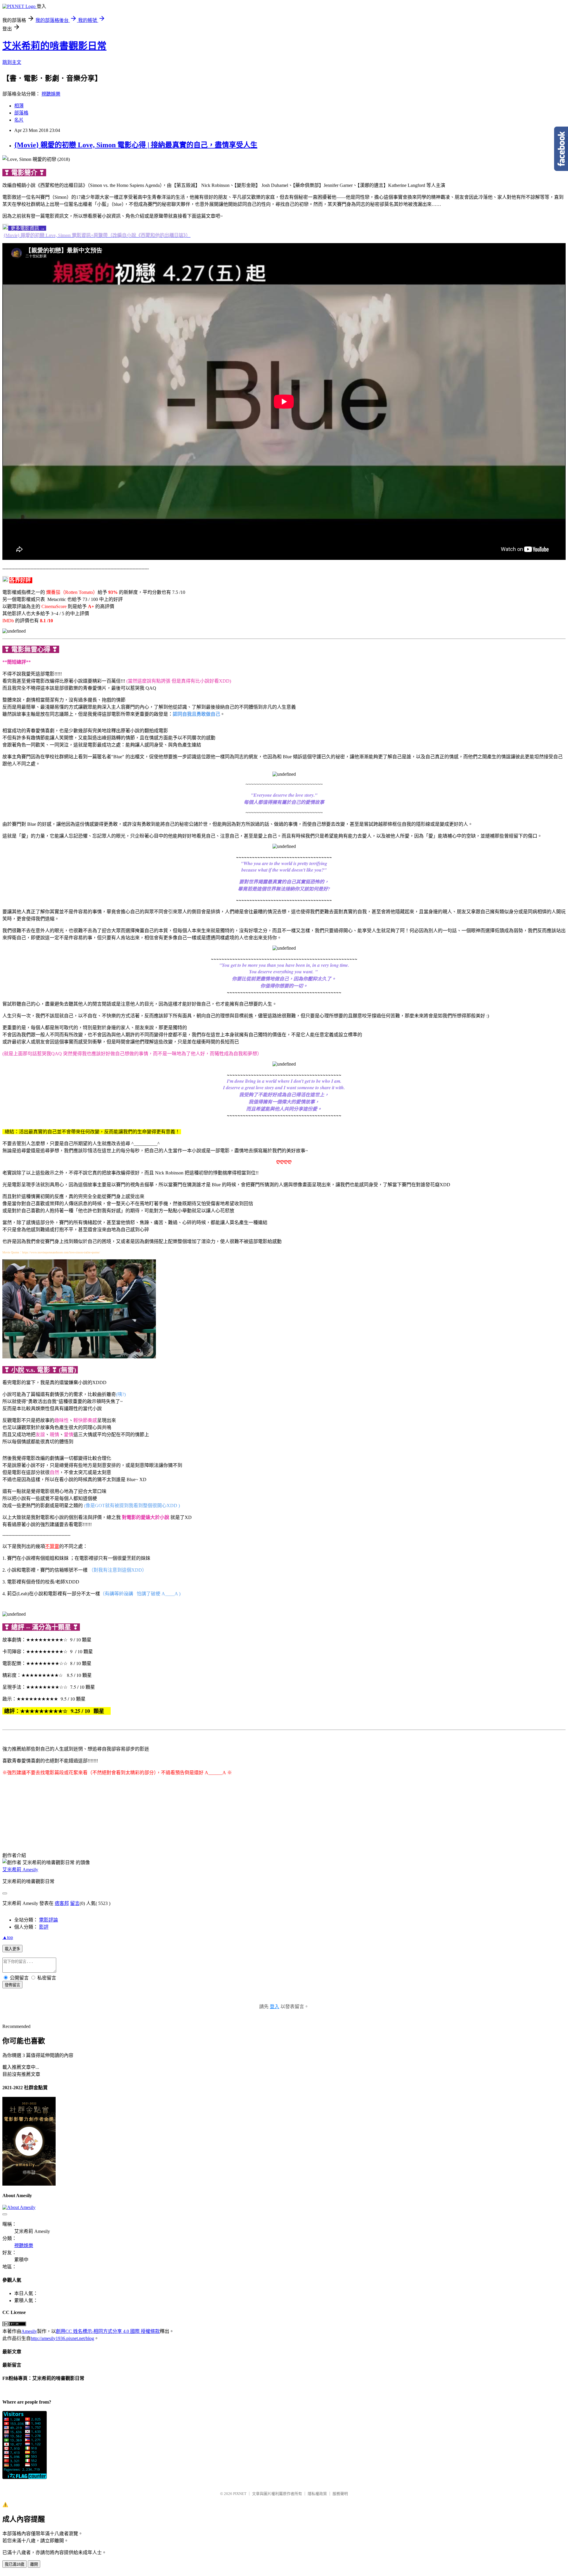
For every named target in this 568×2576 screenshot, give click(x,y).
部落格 (21, 113)
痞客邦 (62, 1903)
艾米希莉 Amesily (20, 1870)
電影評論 (49, 1920)
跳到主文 (12, 62)
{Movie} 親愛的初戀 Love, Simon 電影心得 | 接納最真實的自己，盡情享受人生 (136, 145)
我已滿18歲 (14, 2564)
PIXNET (240, 2494)
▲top (8, 1937)
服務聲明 (340, 2494)
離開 (34, 2564)
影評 (44, 1927)
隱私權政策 (317, 2494)
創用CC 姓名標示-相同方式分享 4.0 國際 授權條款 (108, 2331)
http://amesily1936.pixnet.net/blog (62, 2338)
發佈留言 (12, 1985)
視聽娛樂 (51, 94)
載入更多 (12, 1949)
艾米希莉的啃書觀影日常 (54, 46)
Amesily (29, 2331)
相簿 (19, 106)
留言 (75, 1903)
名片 (19, 120)
